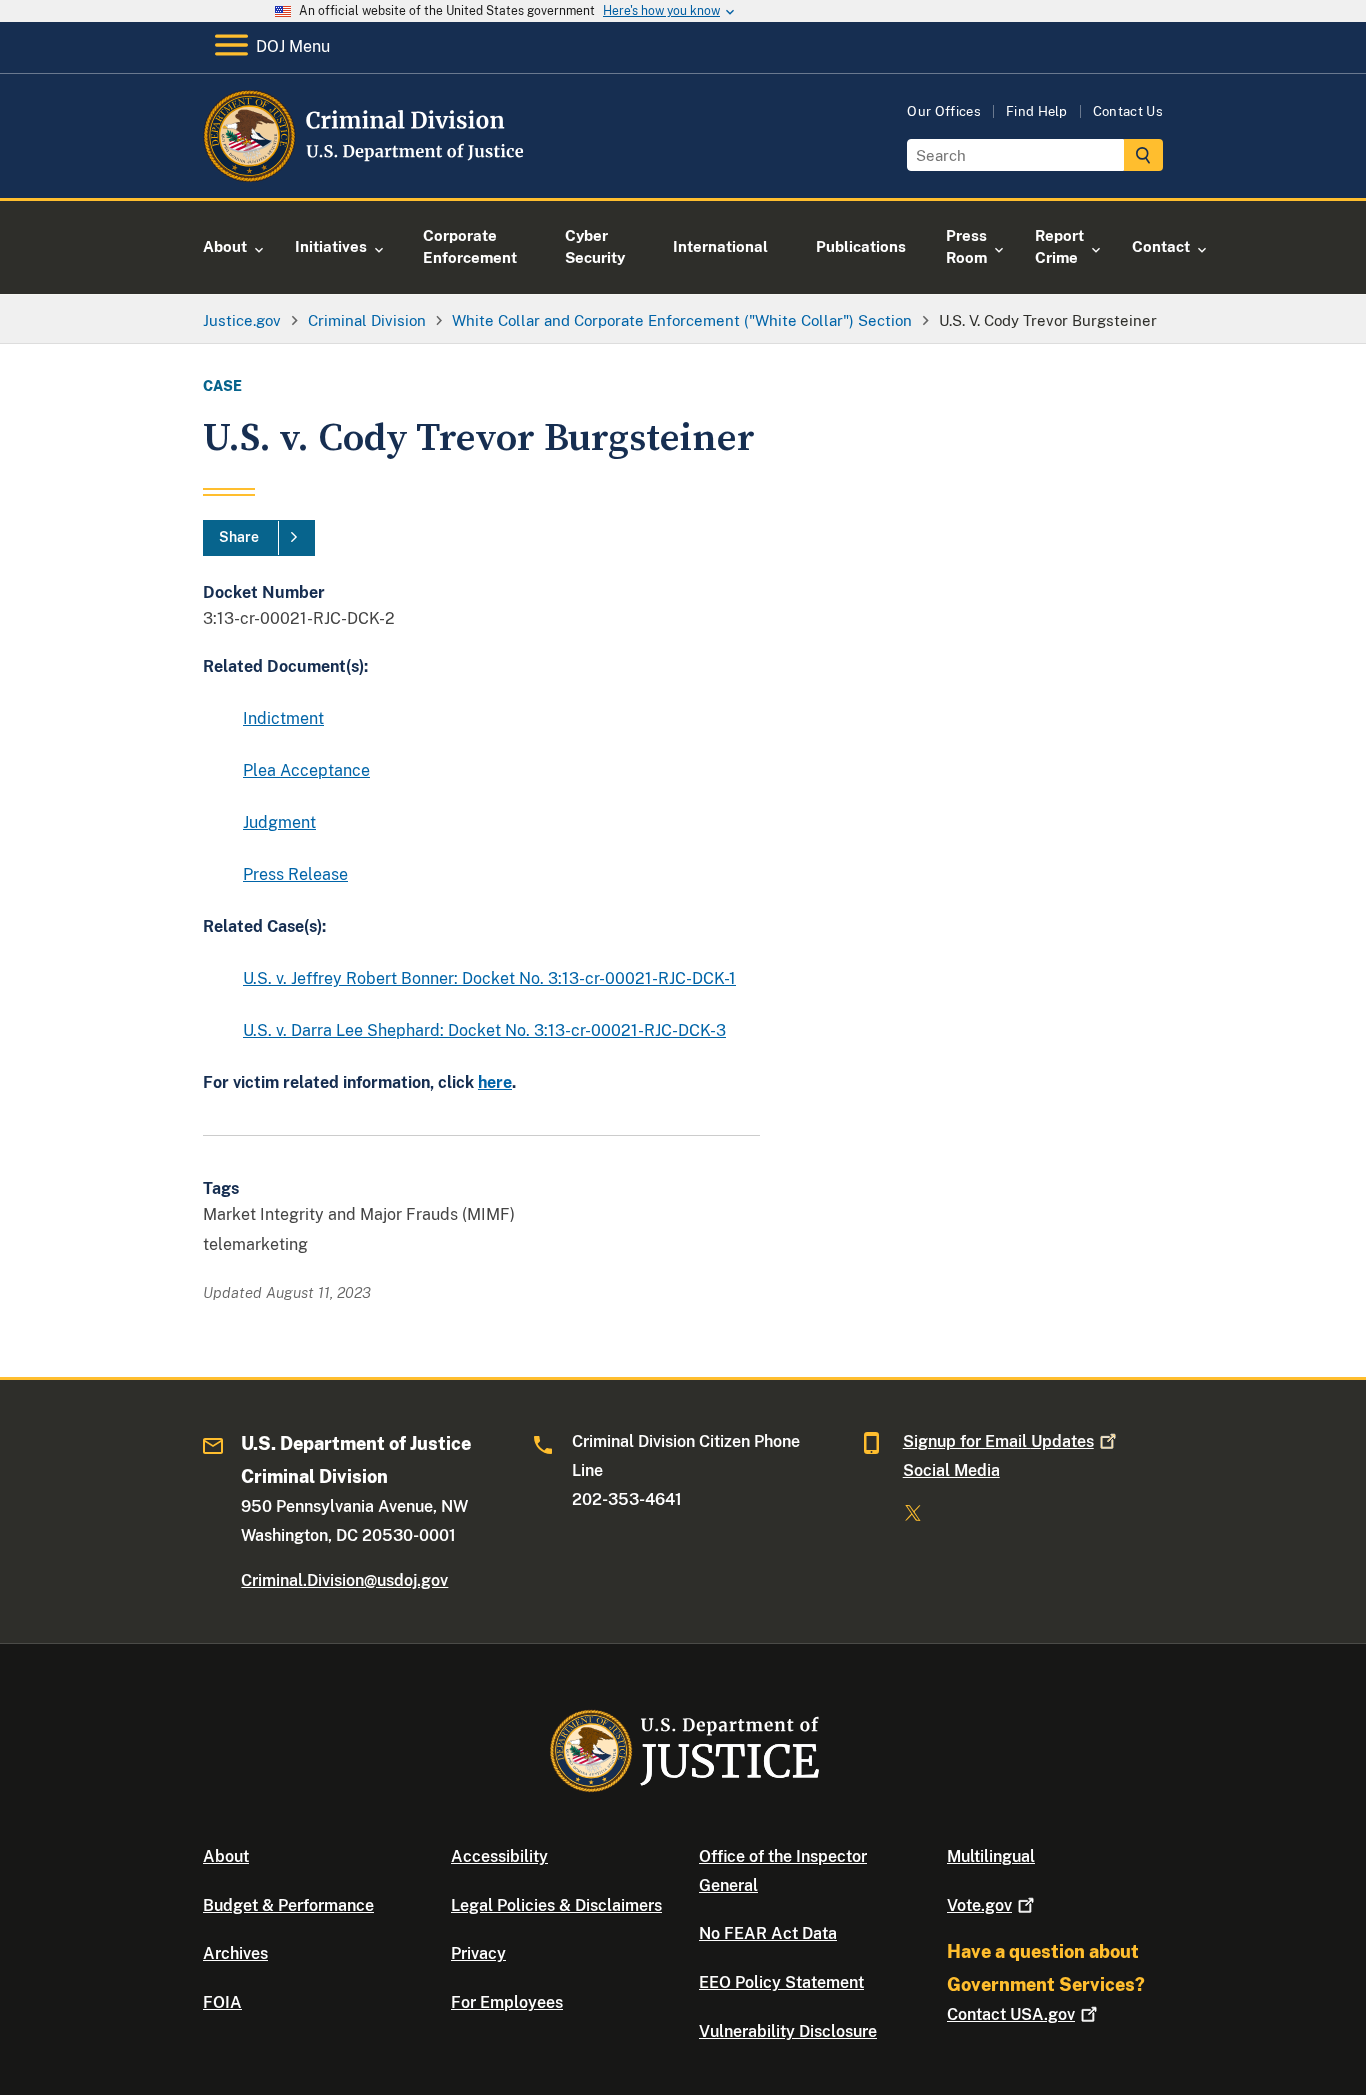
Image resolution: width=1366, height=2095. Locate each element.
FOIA (222, 2002)
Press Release (295, 874)
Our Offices (944, 111)
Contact (1011, 2014)
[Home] (365, 174)
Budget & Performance (288, 1905)
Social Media (951, 1470)
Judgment (279, 822)
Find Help (1037, 111)
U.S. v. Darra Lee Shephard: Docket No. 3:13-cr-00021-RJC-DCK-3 (484, 1030)
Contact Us (1128, 111)
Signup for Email (998, 1441)
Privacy (478, 1953)
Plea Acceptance (306, 770)
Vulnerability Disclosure (788, 2031)
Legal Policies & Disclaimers (556, 1905)
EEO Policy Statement (781, 1982)
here (495, 1082)
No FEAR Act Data (768, 1933)
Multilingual (991, 1856)
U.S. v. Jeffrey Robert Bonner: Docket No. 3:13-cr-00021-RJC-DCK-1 (489, 978)
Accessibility (499, 1856)
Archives (235, 1953)
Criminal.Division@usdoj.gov (344, 1580)
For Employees (507, 2002)
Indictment (283, 718)
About (226, 1856)
